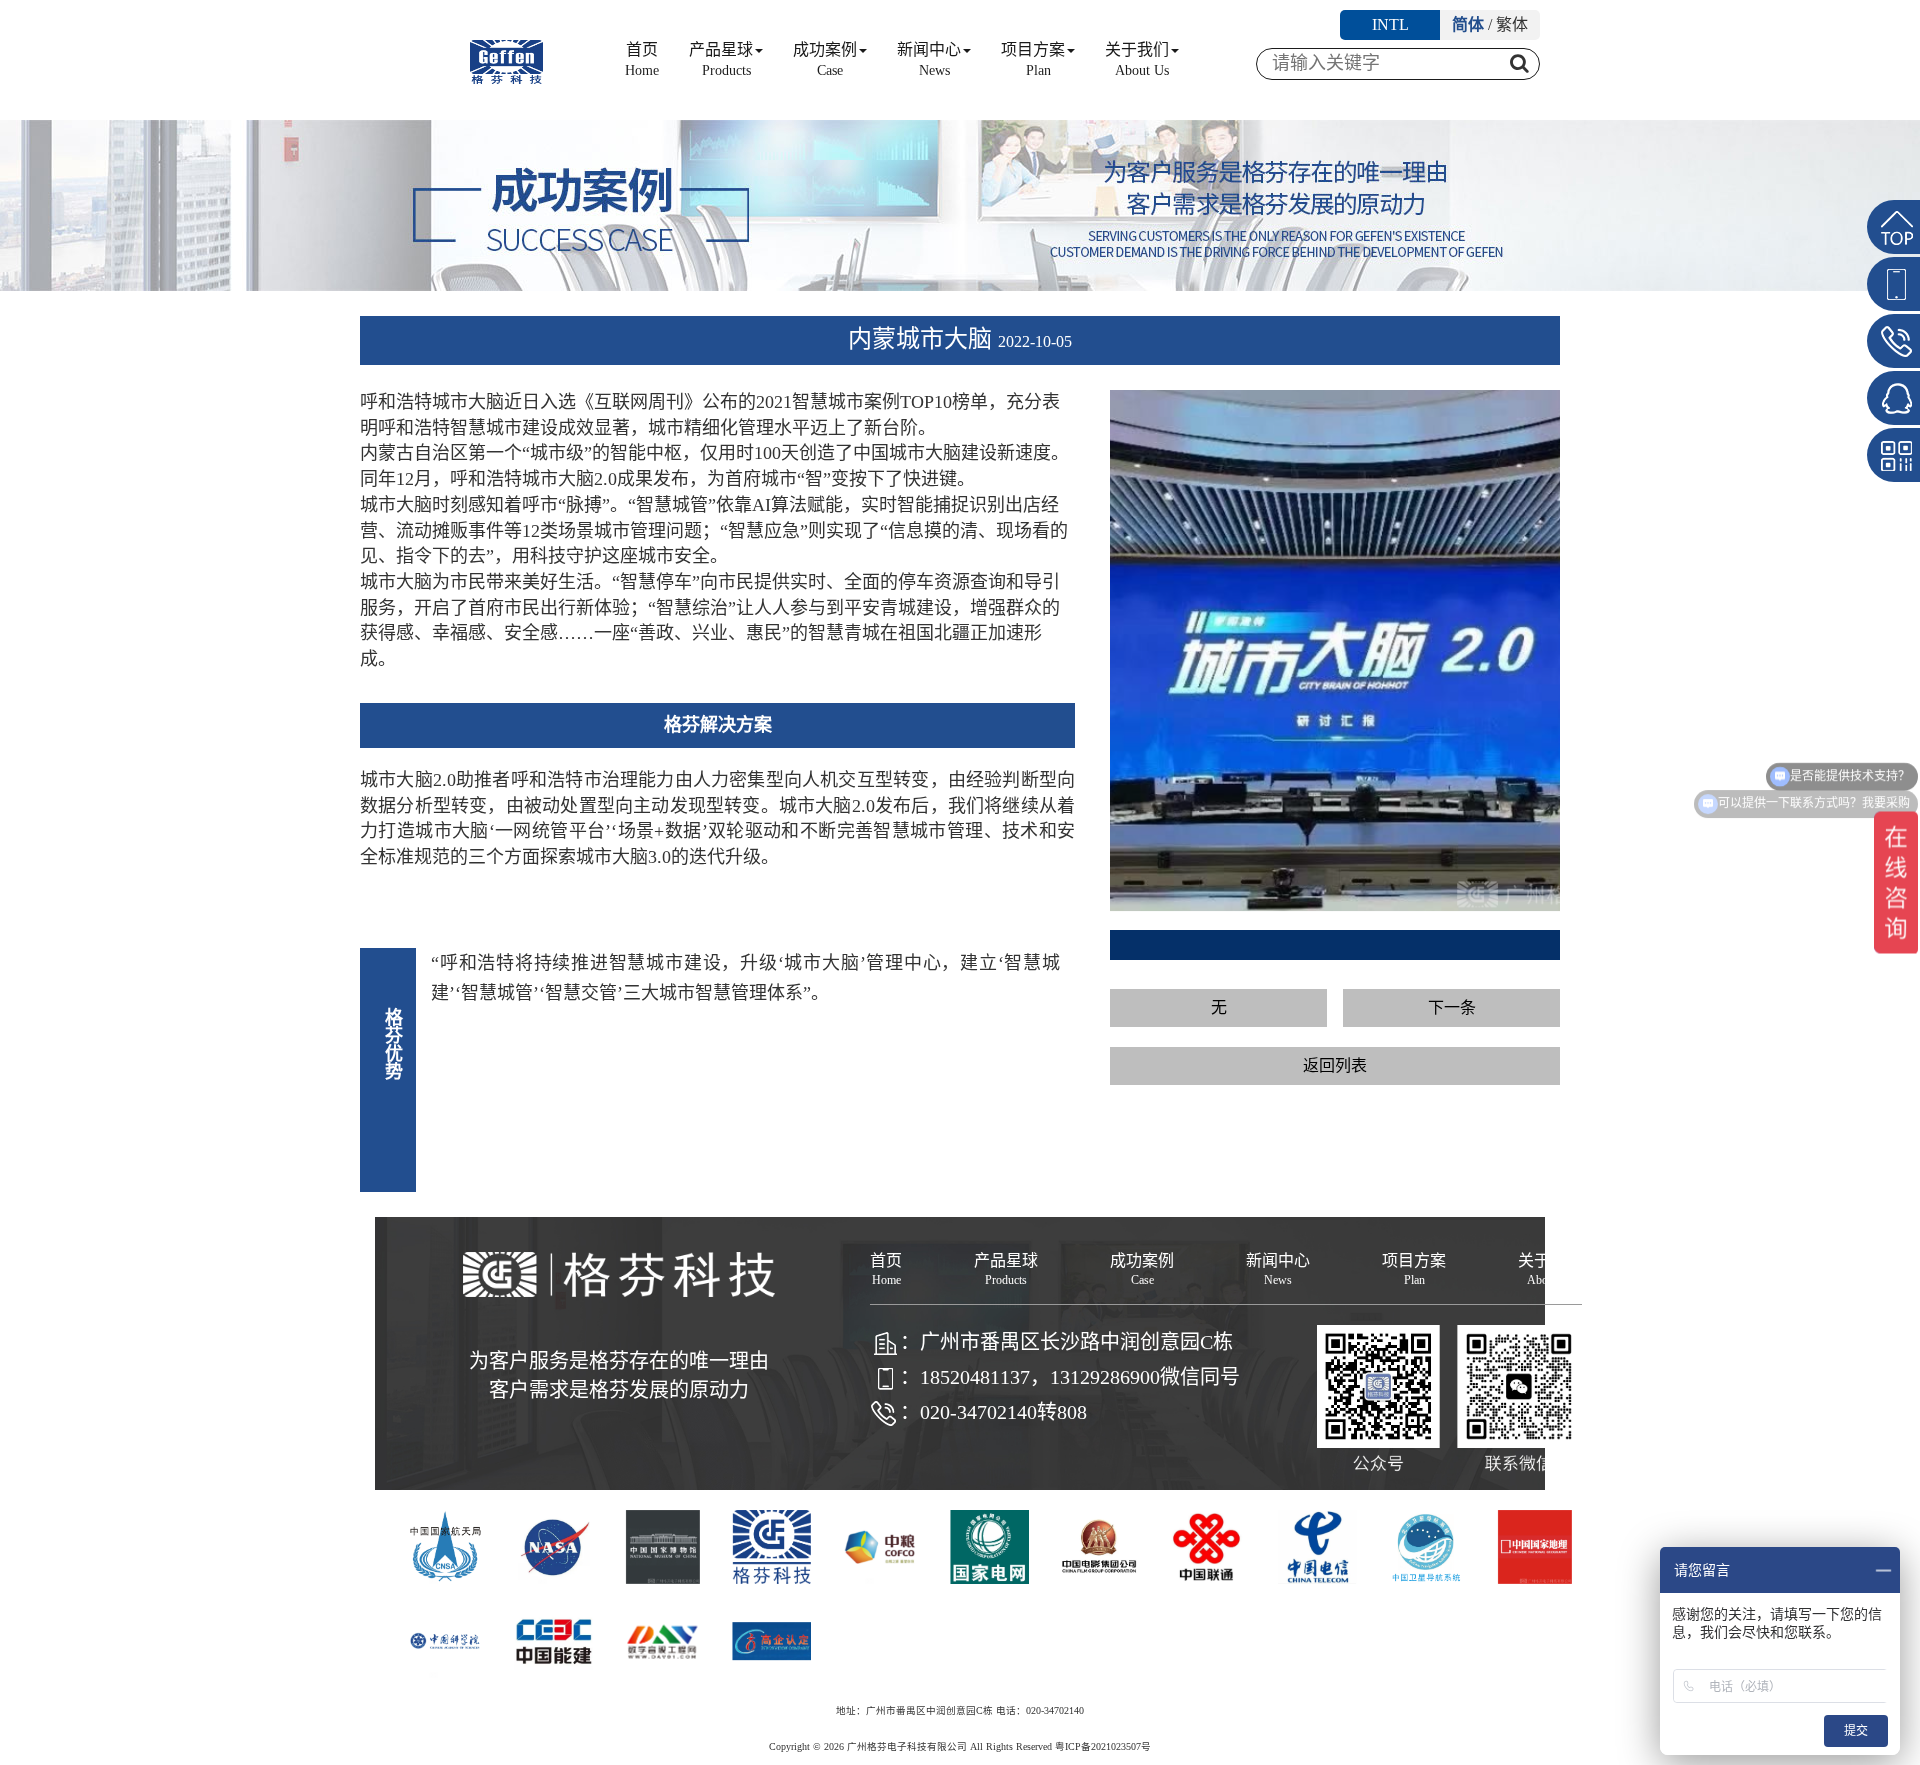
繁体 (1512, 24)
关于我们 (1137, 59)
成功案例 (825, 59)
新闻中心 (929, 59)
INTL (1390, 24)
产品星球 (721, 59)
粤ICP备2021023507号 (1103, 1746)
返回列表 (1335, 1065)
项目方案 (1033, 59)
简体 (1468, 24)
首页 (642, 59)
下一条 (1452, 1007)
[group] (1335, 651)
